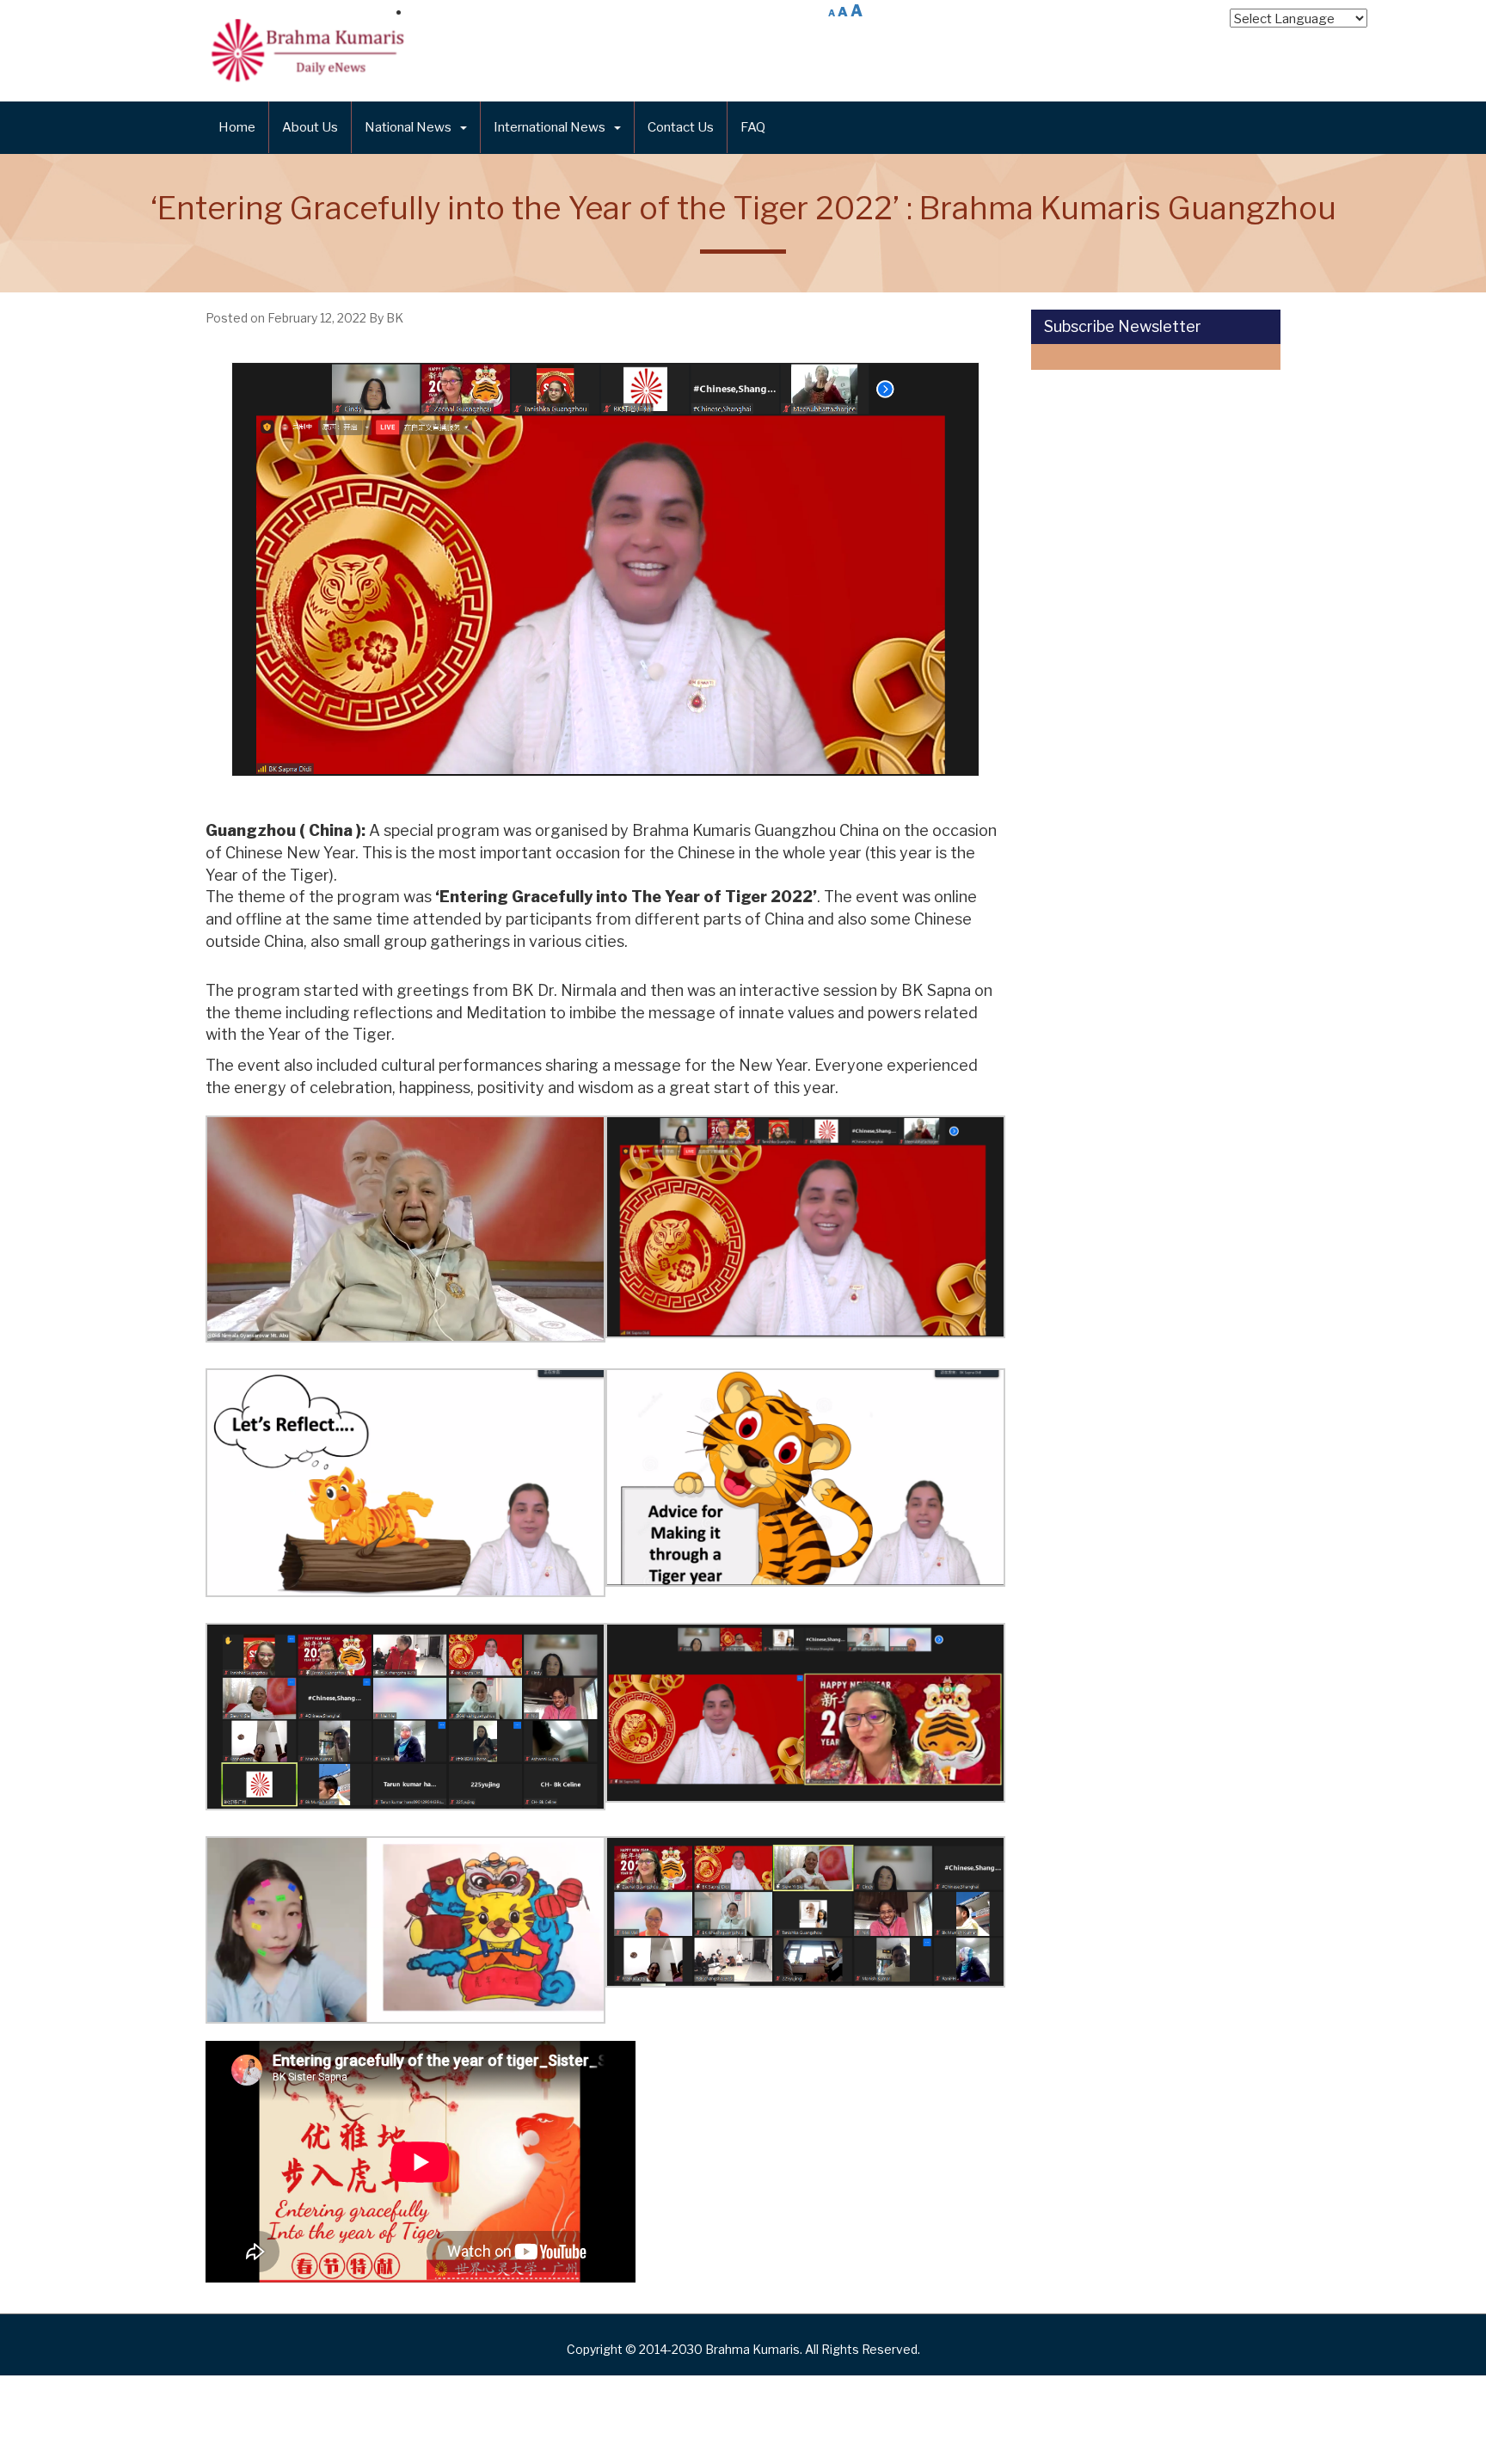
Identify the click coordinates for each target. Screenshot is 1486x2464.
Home (237, 127)
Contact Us (681, 127)
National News (408, 127)
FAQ (753, 127)
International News (550, 127)
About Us (310, 127)
